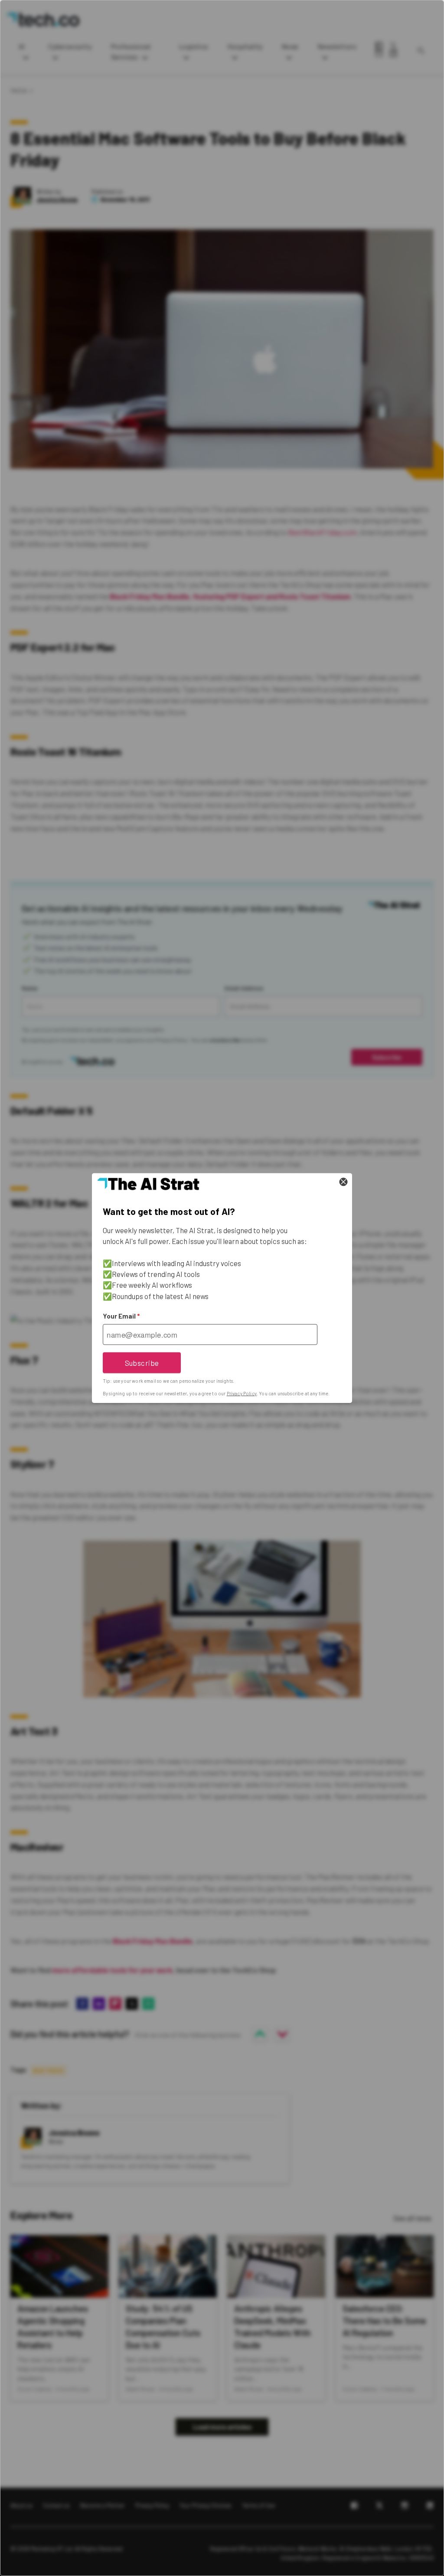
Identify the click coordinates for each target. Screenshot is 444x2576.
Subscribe (142, 1362)
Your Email (121, 1316)
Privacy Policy (242, 1393)
